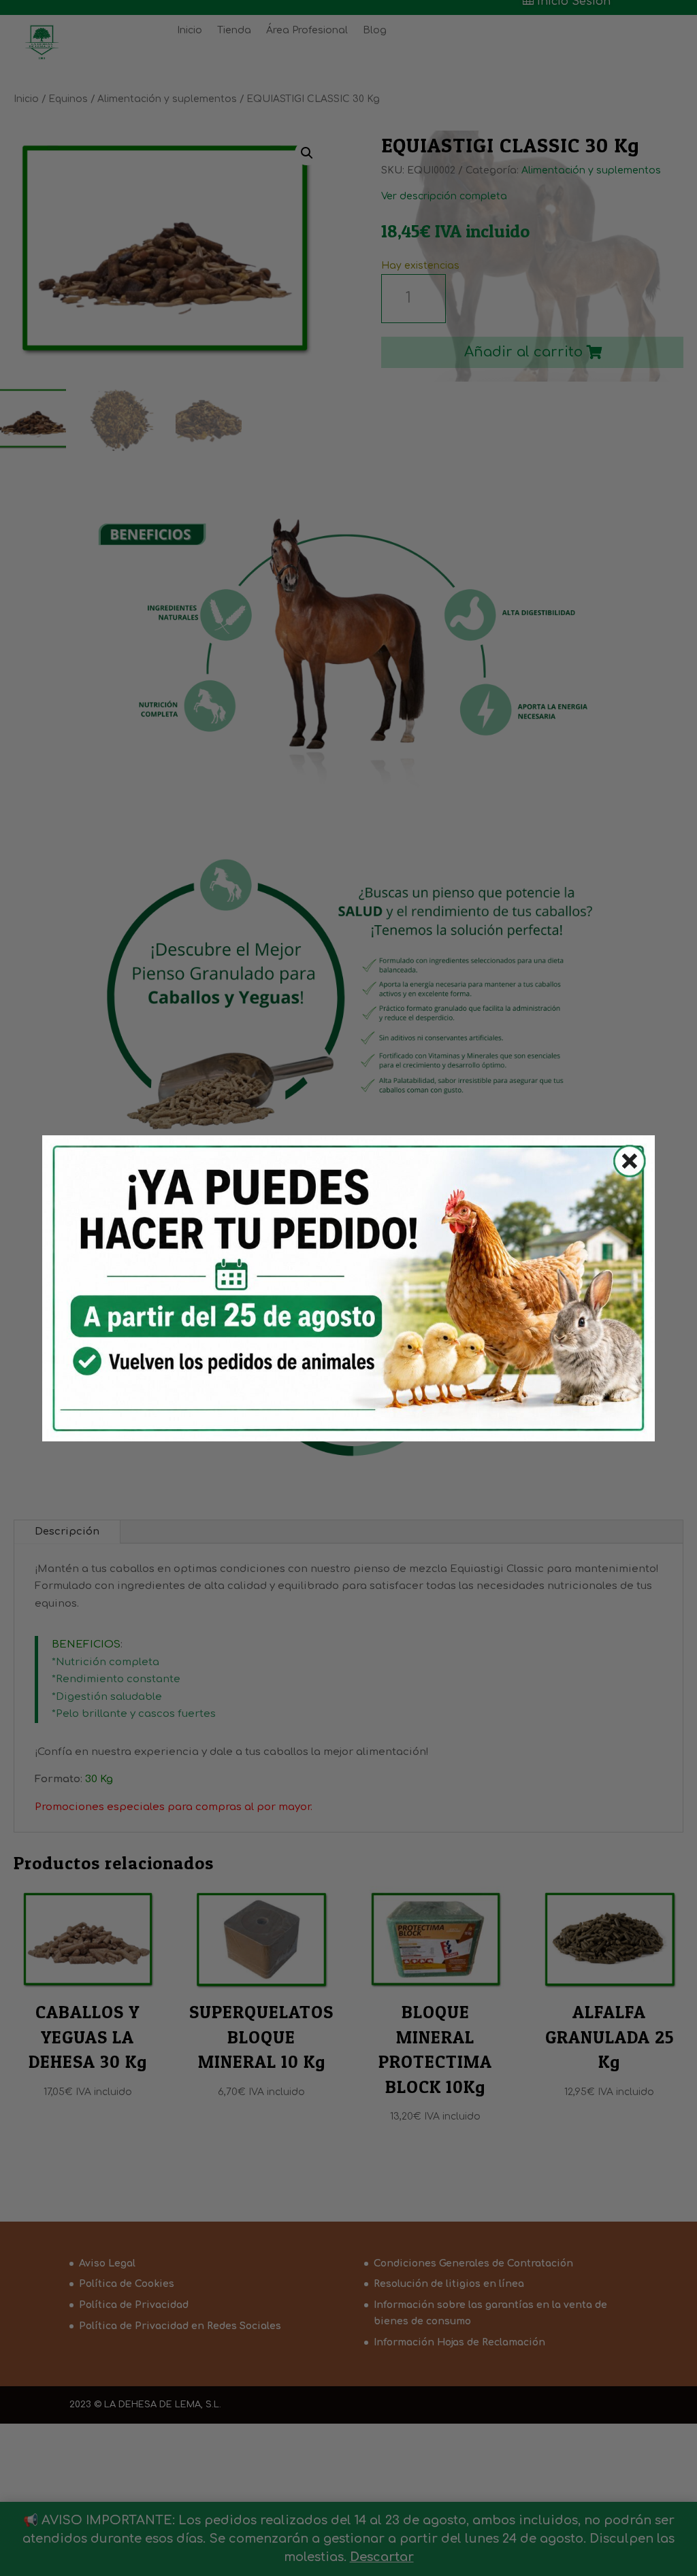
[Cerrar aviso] (621, 1164)
